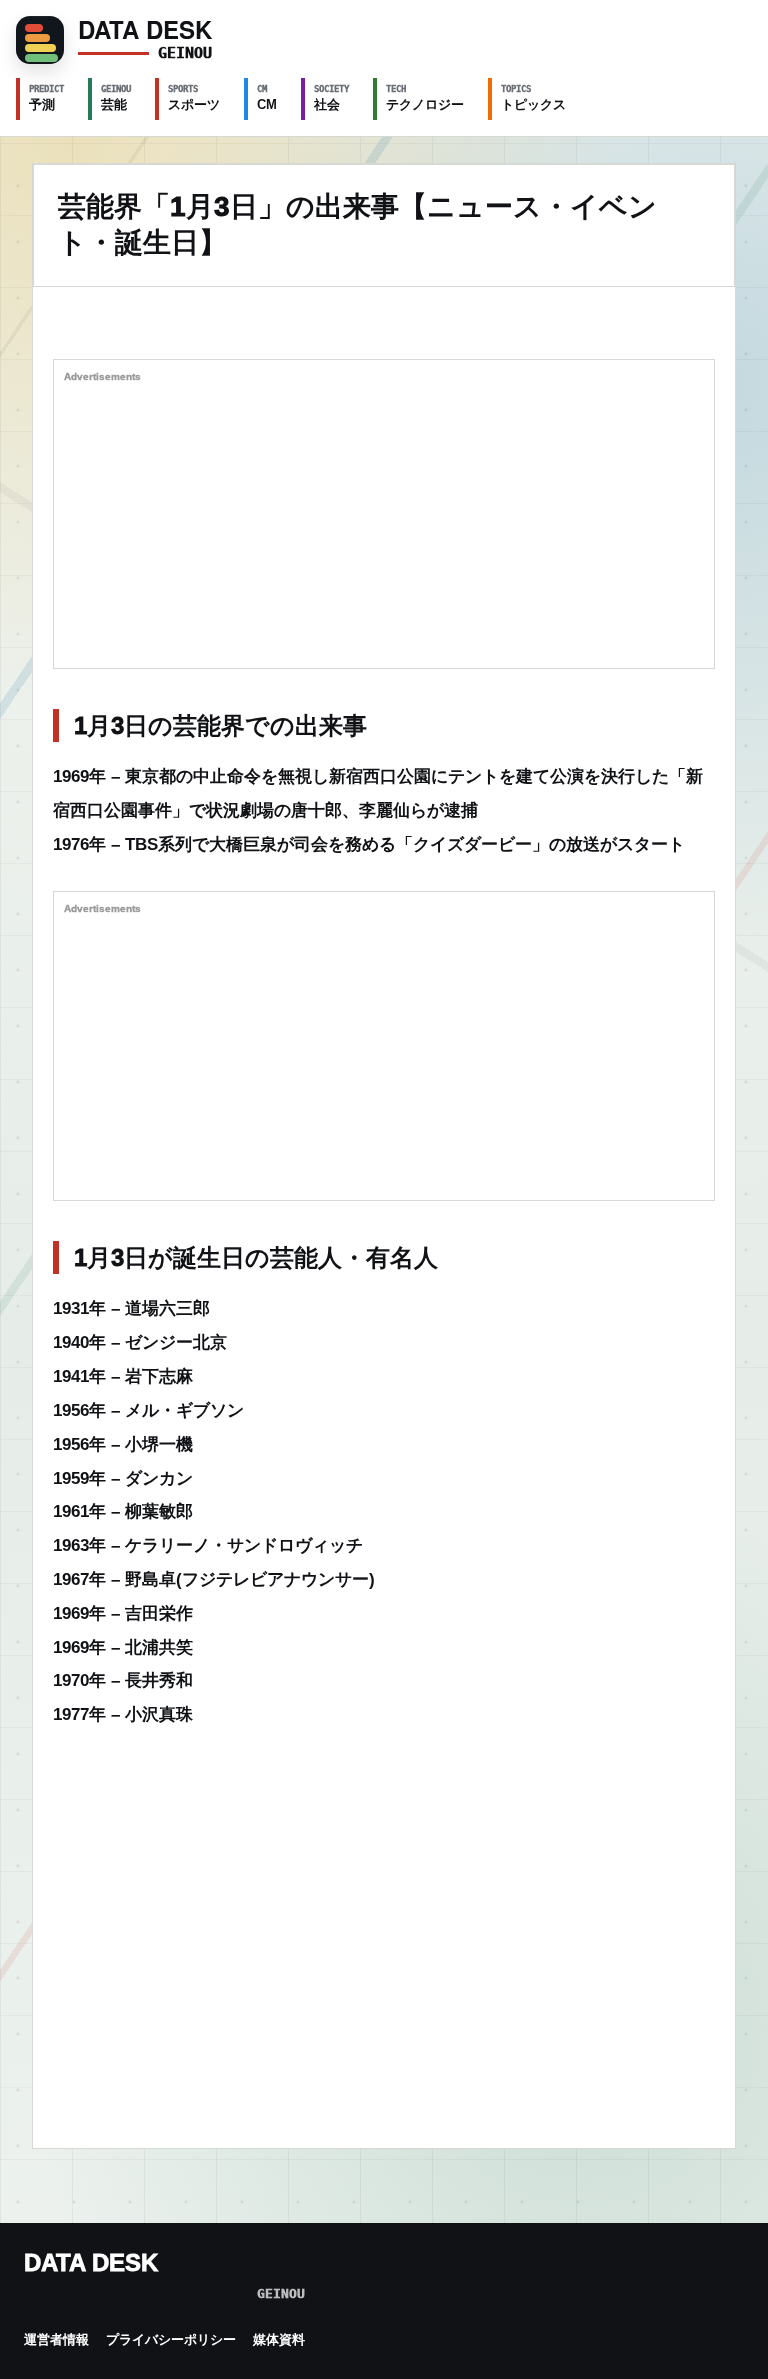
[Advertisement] (384, 518)
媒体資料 (279, 2339)
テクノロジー (425, 98)
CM (267, 98)
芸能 (116, 98)
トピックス (533, 98)
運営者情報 (56, 2339)
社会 (331, 98)
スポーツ (194, 98)
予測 (46, 98)
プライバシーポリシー (171, 2339)
